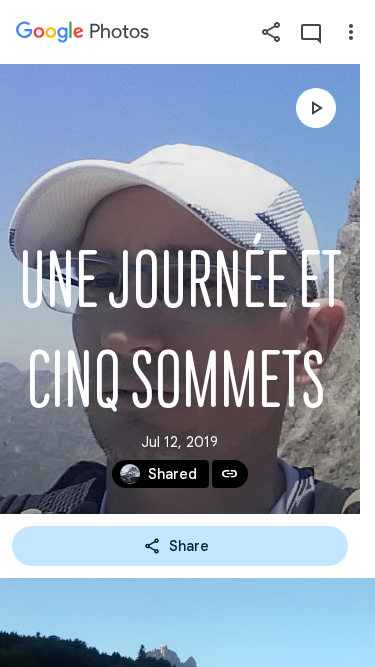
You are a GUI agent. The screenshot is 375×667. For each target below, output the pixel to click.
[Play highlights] (316, 108)
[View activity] (311, 32)
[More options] (351, 32)
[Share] (271, 32)
